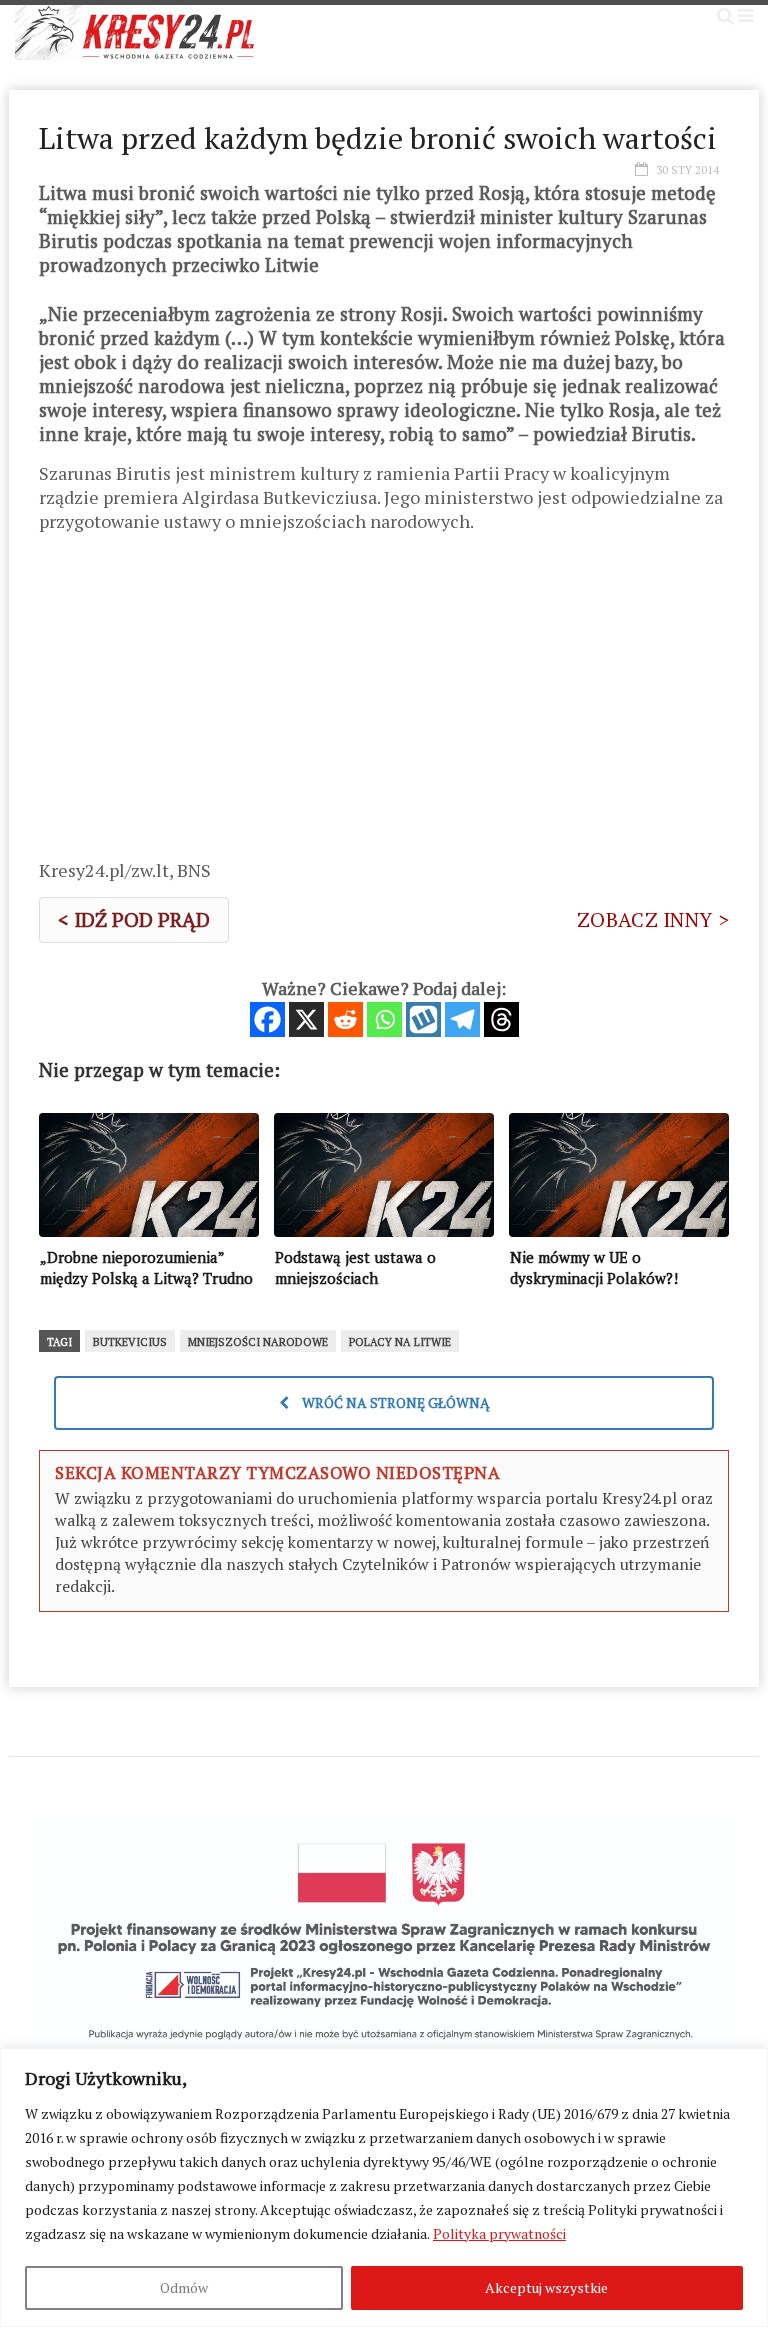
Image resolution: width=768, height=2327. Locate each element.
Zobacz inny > (653, 919)
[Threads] (501, 1019)
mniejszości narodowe (258, 1342)
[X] (306, 1019)
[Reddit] (345, 1019)
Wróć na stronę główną (394, 1402)
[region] (384, 2187)
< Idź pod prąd (134, 919)
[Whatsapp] (384, 1019)
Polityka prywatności (499, 2233)
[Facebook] (267, 1019)
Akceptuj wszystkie (546, 2287)
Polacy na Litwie (400, 1342)
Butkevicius (130, 1342)
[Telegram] (462, 1019)
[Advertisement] (384, 703)
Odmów (184, 2287)
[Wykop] (423, 1019)
